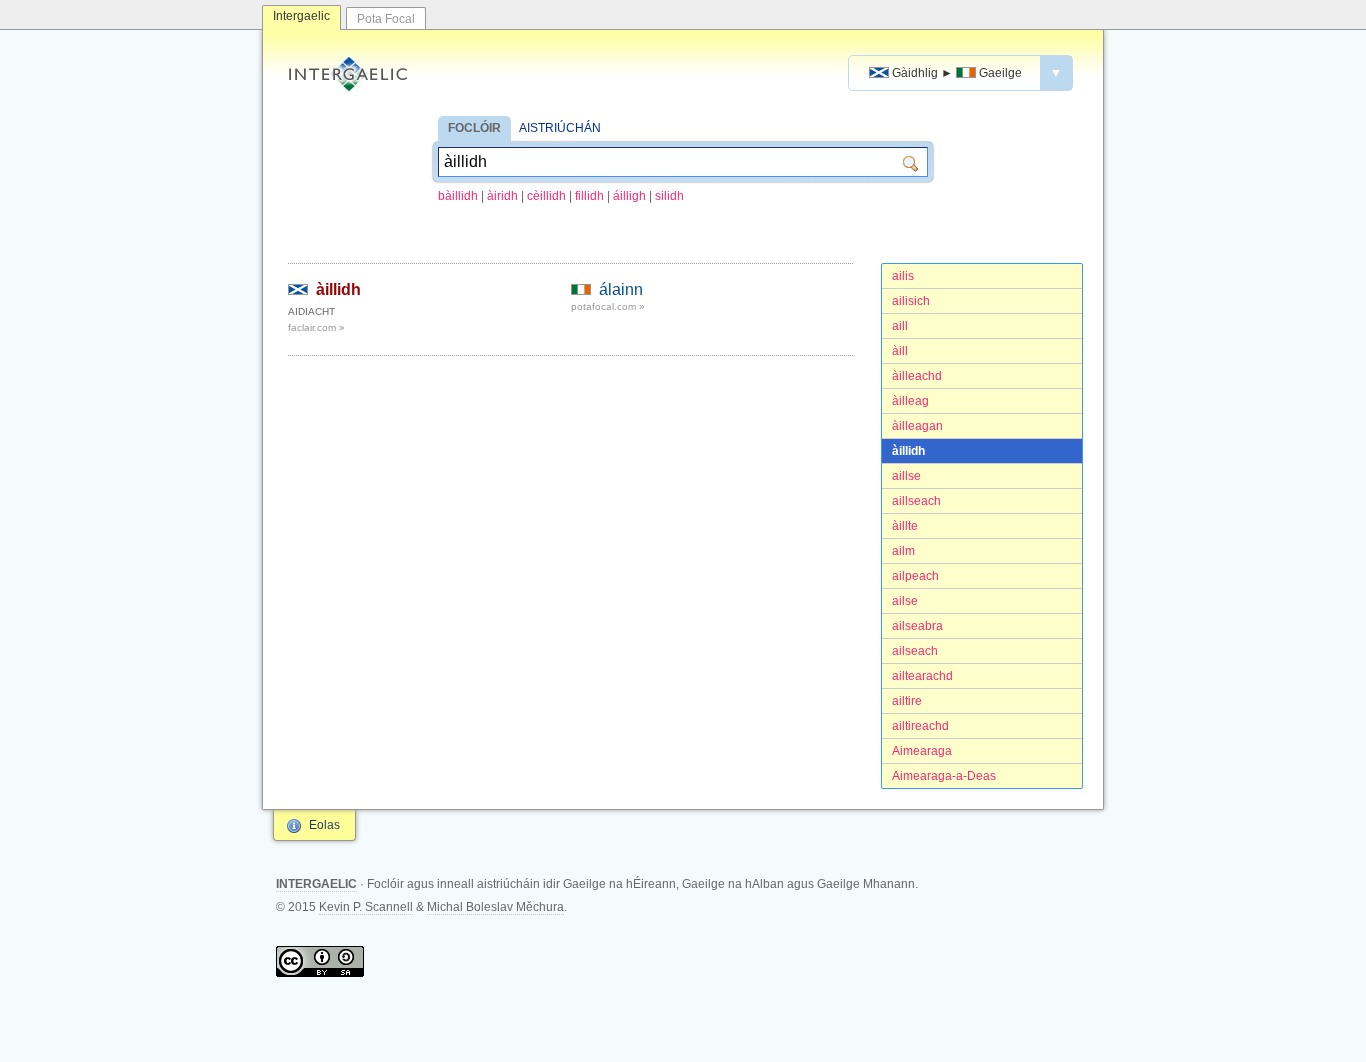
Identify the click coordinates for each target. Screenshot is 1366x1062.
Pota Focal (386, 19)
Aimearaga (922, 751)
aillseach (916, 501)
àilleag (910, 401)
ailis (903, 276)
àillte (905, 526)
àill (900, 351)
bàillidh (458, 196)
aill (900, 326)
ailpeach (915, 576)
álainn (621, 289)
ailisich (911, 301)
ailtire (907, 701)
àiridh (502, 196)
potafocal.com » (608, 306)
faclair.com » (316, 327)
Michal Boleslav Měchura (495, 907)
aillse (906, 476)
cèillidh (546, 196)
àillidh (908, 451)
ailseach (915, 651)
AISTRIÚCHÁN (560, 128)
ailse (905, 601)
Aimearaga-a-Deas (944, 776)
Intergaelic (301, 16)
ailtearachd (922, 676)
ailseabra (917, 626)
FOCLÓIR (474, 128)
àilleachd (917, 376)
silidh (669, 196)
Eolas (324, 825)
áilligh (629, 196)
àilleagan (917, 426)
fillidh (589, 196)
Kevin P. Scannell (366, 907)
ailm (903, 551)
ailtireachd (920, 726)
